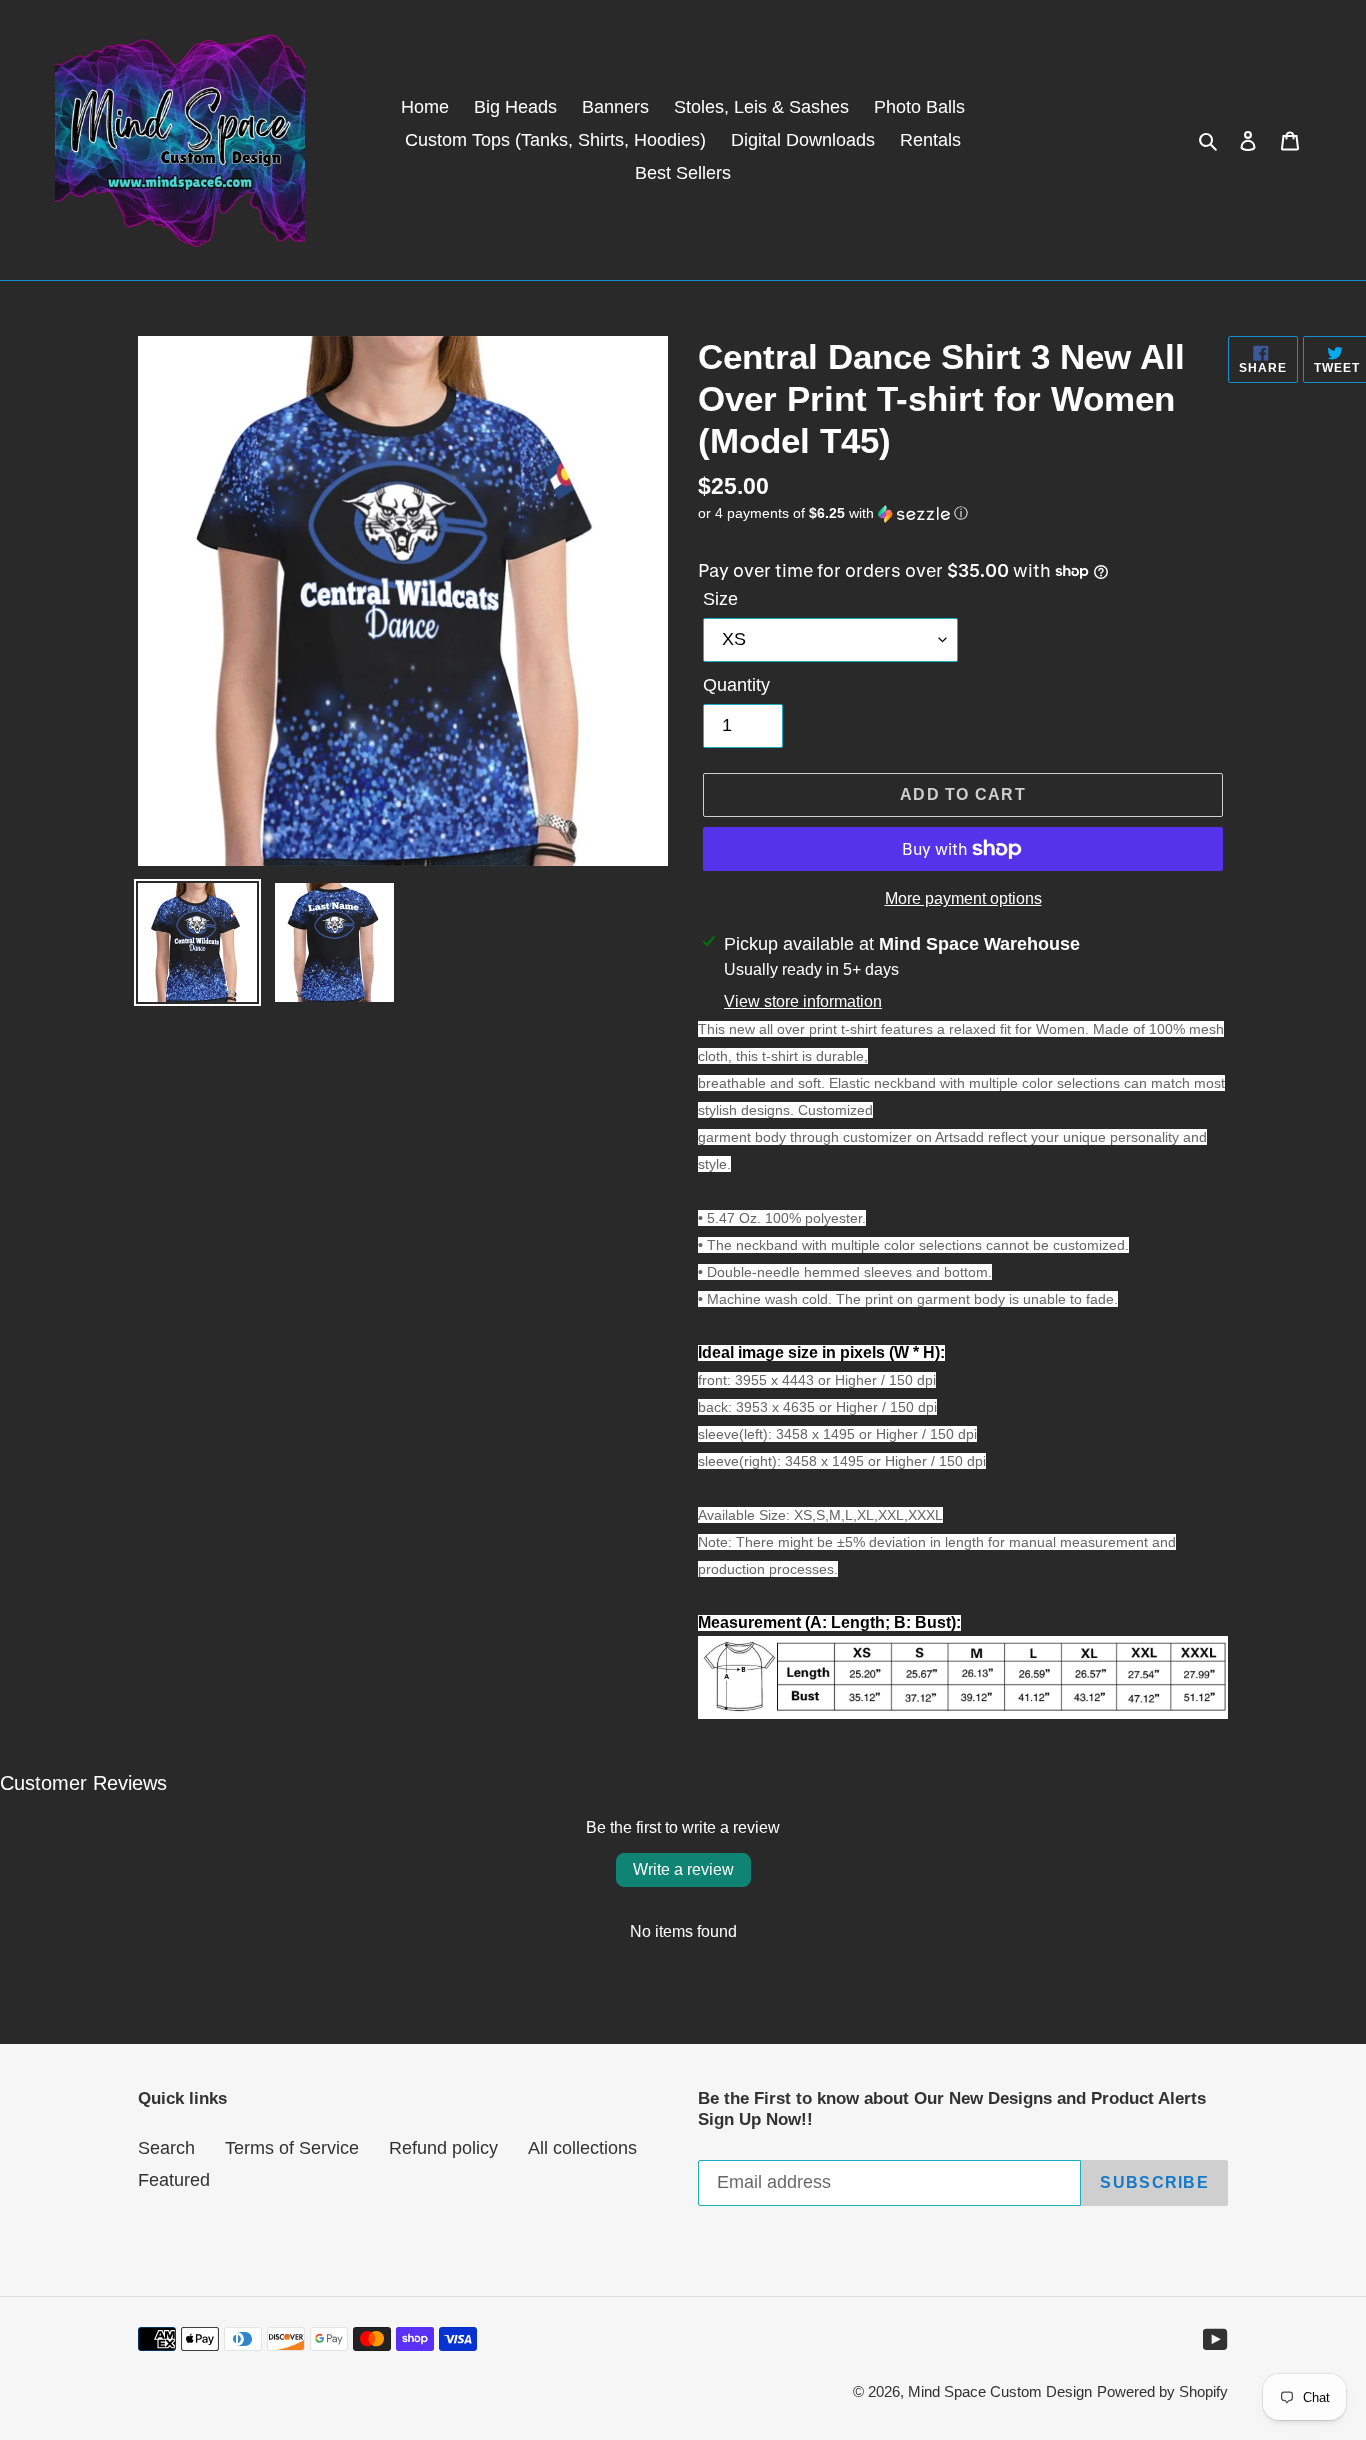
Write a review (683, 1869)
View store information (803, 1001)
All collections (582, 2148)
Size (720, 599)
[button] (833, 513)
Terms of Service (292, 2148)
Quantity (736, 685)
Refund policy (443, 2148)
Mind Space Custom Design (1000, 2391)
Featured (174, 2180)
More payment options (963, 898)
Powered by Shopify (1162, 2391)
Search (166, 2148)
